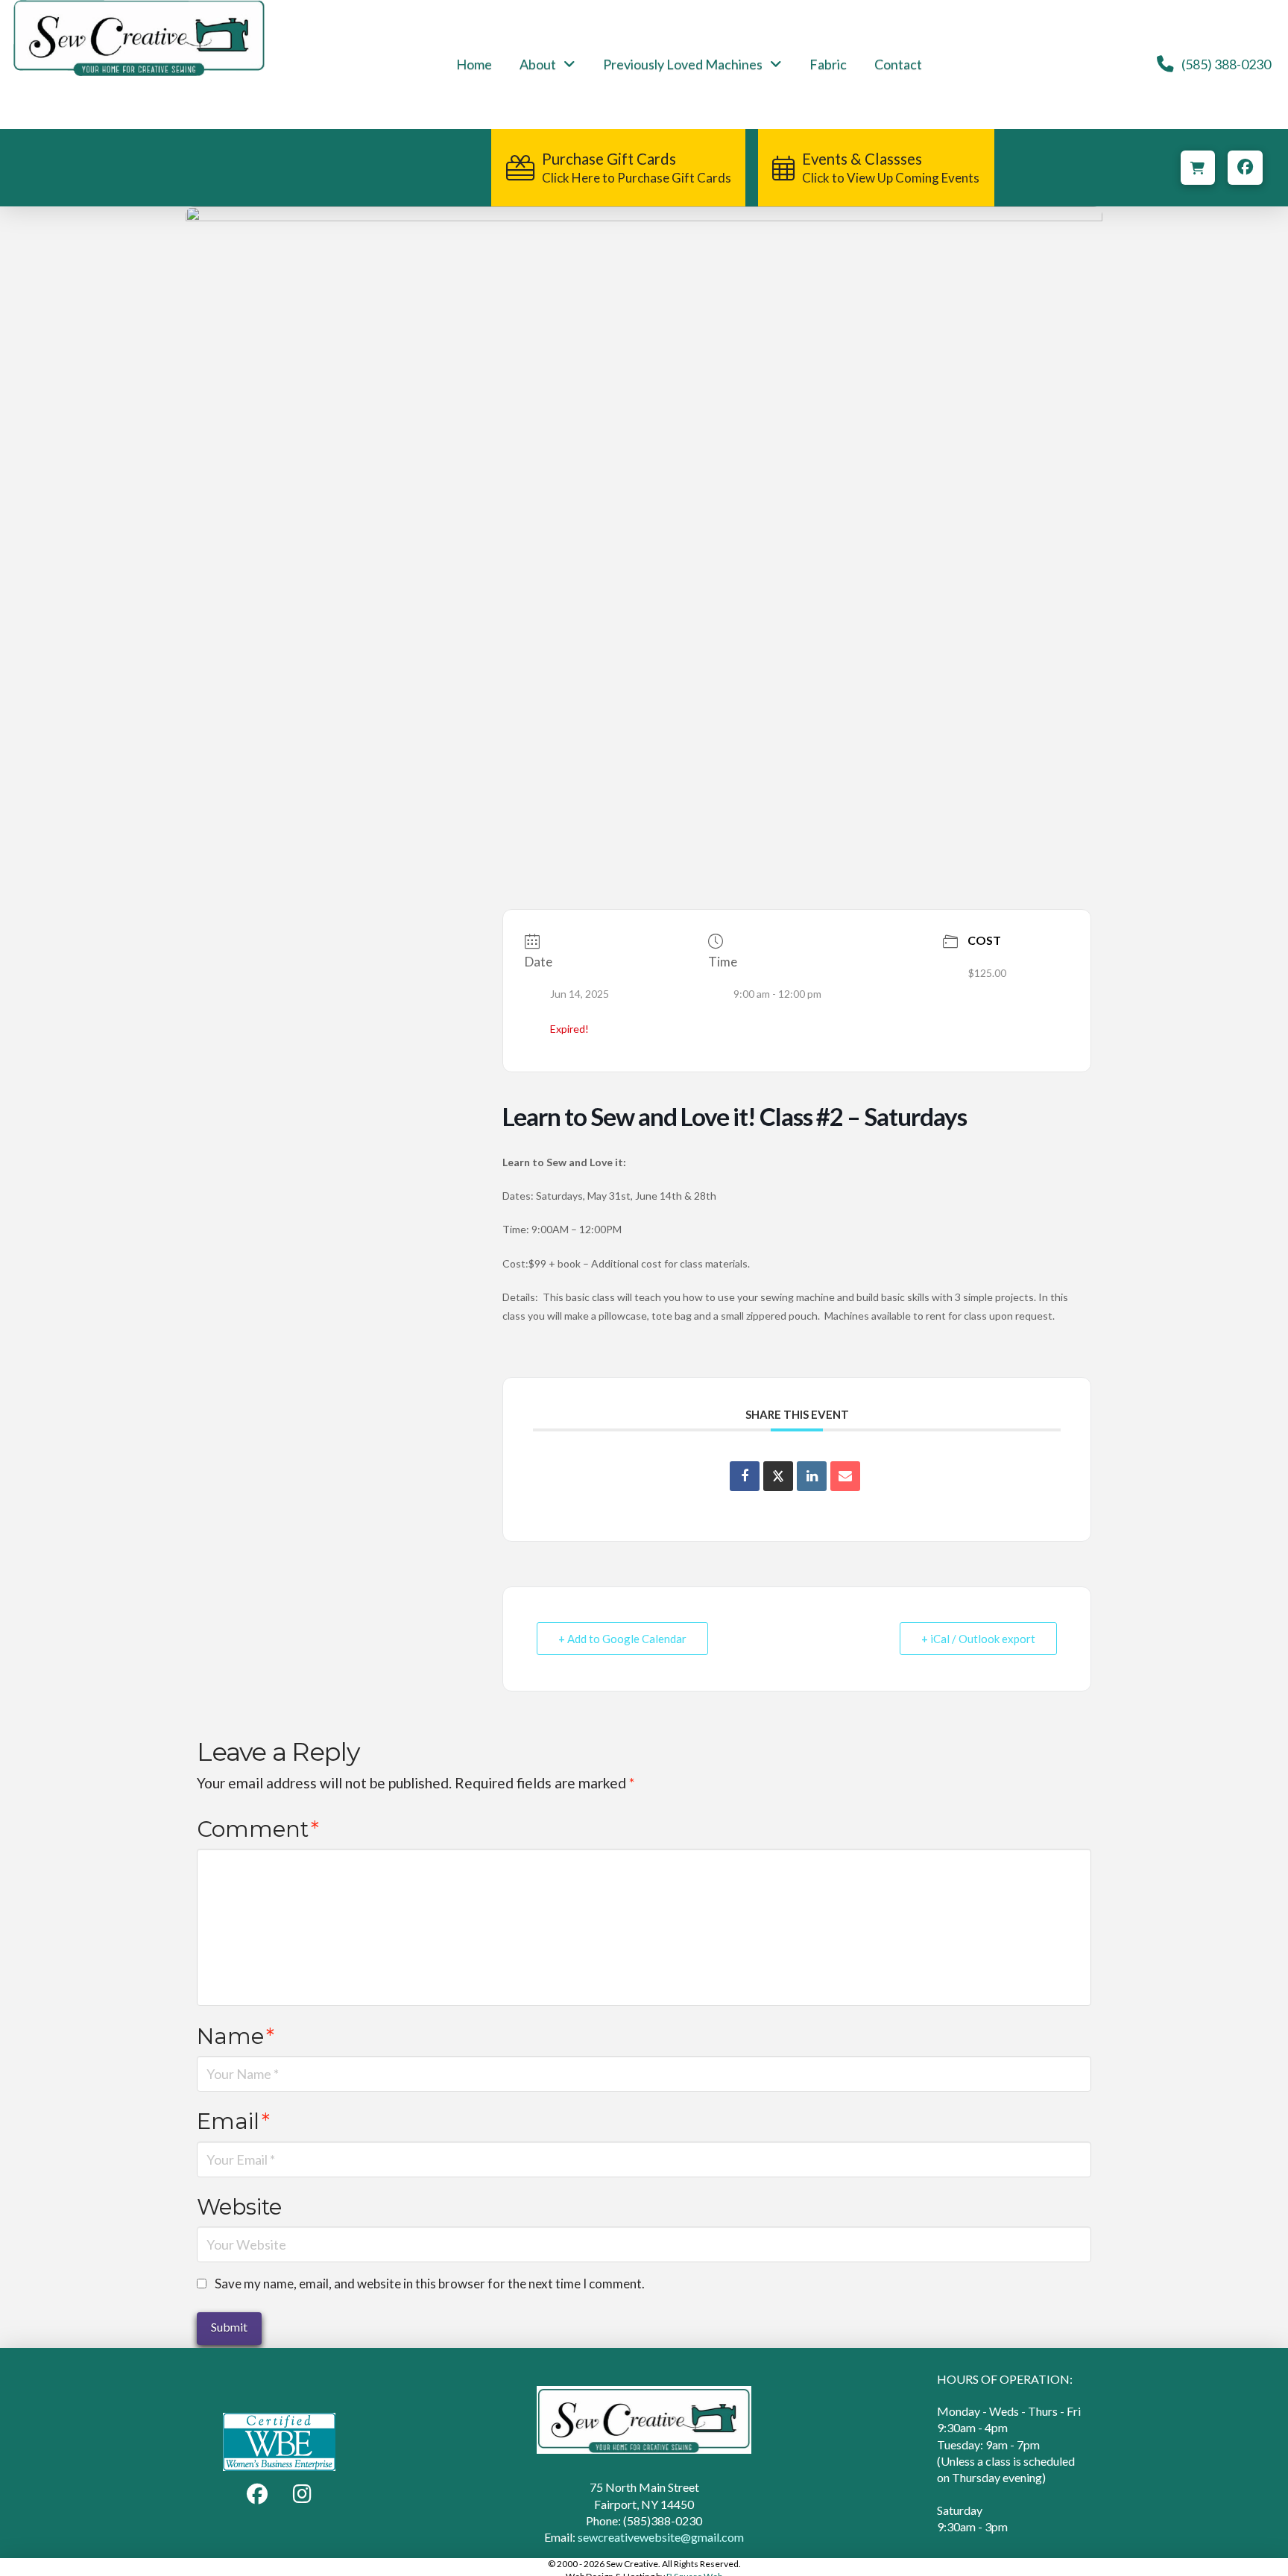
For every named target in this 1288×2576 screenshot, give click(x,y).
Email (233, 2121)
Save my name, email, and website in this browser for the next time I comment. (430, 2284)
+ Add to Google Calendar (622, 1639)
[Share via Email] (845, 1476)
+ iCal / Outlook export (978, 1639)
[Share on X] (778, 1476)
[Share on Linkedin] (812, 1476)
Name (236, 2036)
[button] (1198, 168)
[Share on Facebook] (745, 1476)
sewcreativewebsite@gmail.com (661, 2537)
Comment (258, 1829)
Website (239, 2207)
